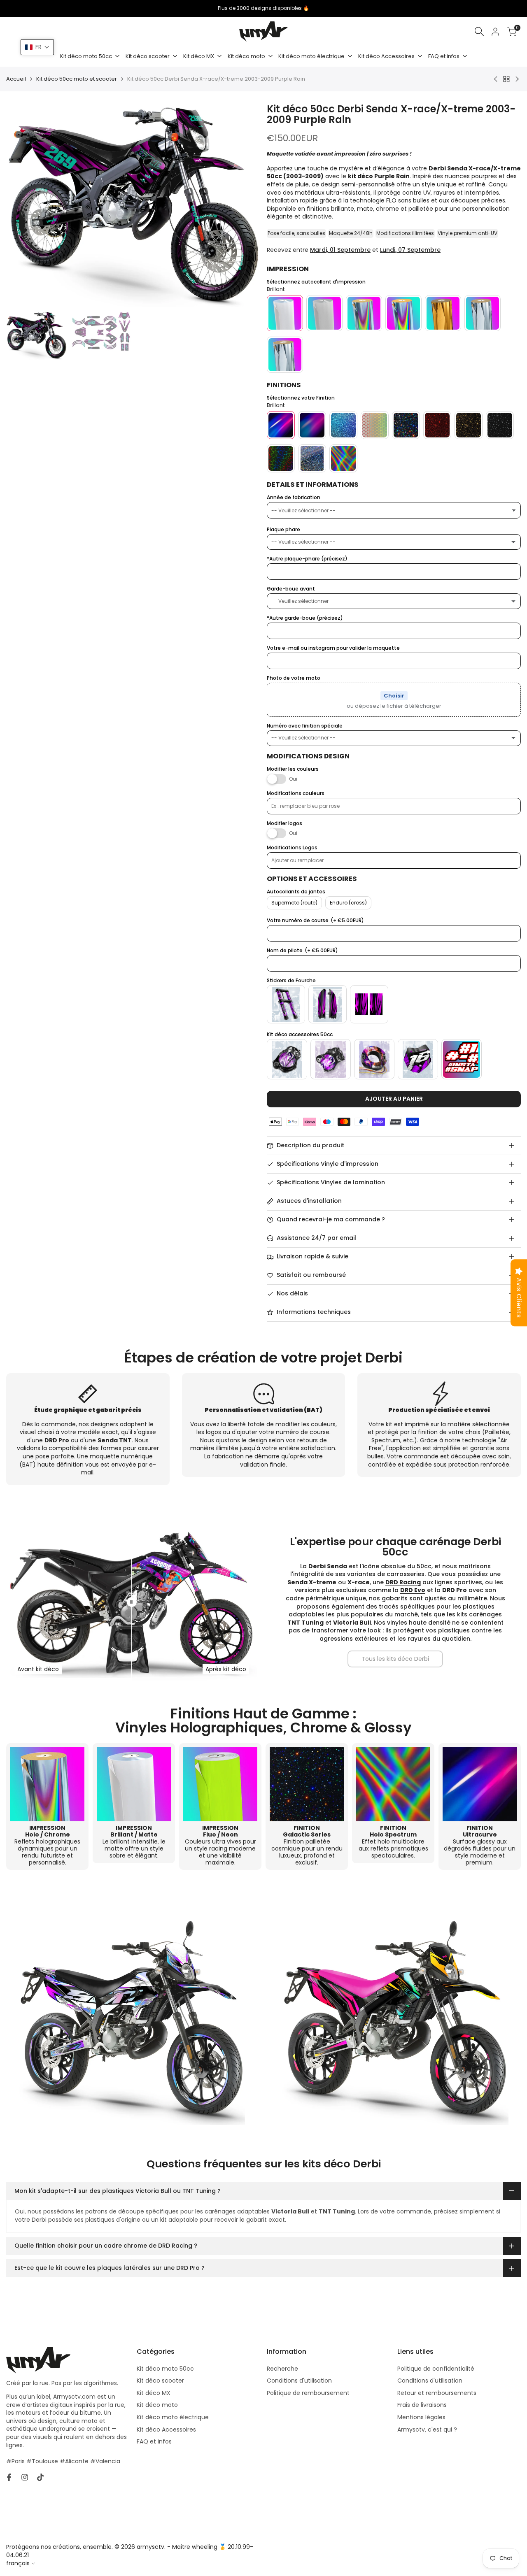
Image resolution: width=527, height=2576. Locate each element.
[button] (37, 47)
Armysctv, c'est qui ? (427, 2430)
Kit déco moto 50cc (165, 2369)
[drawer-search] (479, 31)
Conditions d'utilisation (299, 2381)
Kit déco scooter (160, 2381)
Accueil (16, 79)
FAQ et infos (154, 2441)
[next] (244, 205)
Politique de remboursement (308, 2393)
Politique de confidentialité (436, 2369)
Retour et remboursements (437, 2393)
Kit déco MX (154, 2393)
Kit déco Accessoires (166, 2430)
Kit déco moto (157, 2405)
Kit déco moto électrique (173, 2417)
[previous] (23, 205)
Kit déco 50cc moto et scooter (77, 79)
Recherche (282, 2369)
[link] (395, 1659)
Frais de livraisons (422, 2405)
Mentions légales (421, 2417)
